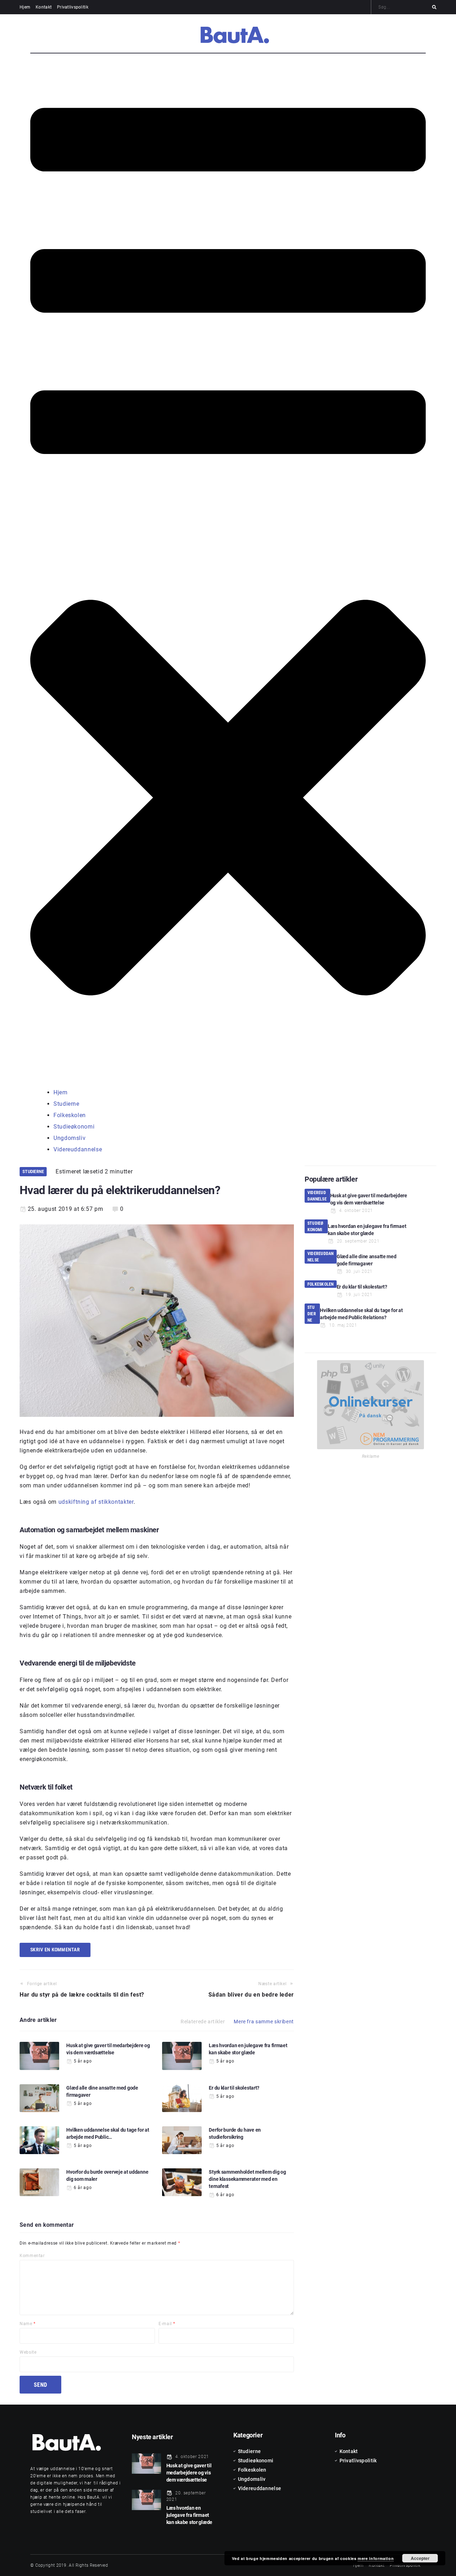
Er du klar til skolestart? (234, 2088)
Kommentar (32, 2256)
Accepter (420, 2558)
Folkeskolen (321, 1284)
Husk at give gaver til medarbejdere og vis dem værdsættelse (189, 2472)
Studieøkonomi (315, 1227)
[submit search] (434, 7)
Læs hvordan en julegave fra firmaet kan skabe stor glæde (189, 2515)
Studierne (33, 1171)
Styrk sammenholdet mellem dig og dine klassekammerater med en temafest (247, 2179)
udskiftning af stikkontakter (96, 1502)
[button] (228, 571)
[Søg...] (404, 7)
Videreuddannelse (317, 1196)
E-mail (167, 2324)
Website (28, 2352)
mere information (376, 2558)
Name (28, 2324)
